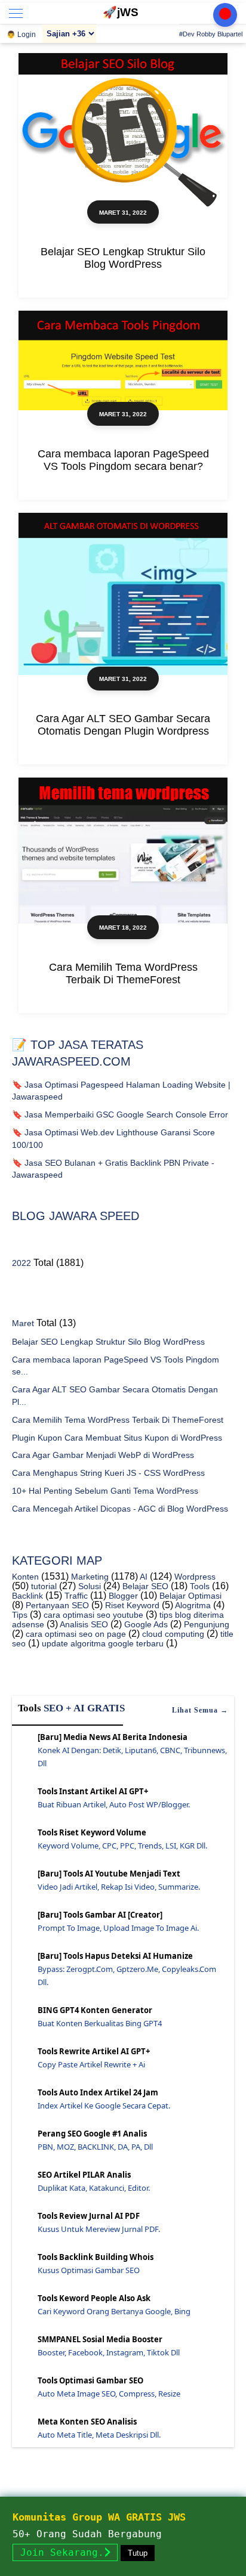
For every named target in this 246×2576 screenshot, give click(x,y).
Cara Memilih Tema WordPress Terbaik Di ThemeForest (123, 973)
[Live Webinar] (225, 15)
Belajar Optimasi (189, 1596)
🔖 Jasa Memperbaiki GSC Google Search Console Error (120, 1114)
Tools (199, 1586)
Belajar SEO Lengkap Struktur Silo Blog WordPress (123, 258)
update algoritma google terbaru (102, 1643)
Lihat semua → (200, 1710)
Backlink (27, 1596)
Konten (25, 1577)
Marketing (89, 1577)
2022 (21, 1263)
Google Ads (145, 1624)
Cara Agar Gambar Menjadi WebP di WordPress (103, 1455)
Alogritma (192, 1605)
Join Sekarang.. (65, 2552)
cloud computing (172, 1634)
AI (143, 1577)
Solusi (88, 1586)
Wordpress (194, 1577)
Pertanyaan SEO (56, 1605)
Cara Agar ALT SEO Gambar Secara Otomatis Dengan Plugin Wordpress (123, 725)
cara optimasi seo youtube (92, 1615)
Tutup (138, 2553)
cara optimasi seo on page (75, 1634)
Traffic (75, 1596)
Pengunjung (205, 1624)
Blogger (122, 1596)
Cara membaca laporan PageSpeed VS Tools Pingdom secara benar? (123, 460)
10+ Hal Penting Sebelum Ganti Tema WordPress (105, 1491)
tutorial (43, 1586)
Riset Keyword (131, 1605)
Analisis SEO (83, 1624)
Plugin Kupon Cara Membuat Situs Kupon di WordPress (117, 1438)
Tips (20, 1615)
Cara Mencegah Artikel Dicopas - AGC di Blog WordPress (120, 1509)
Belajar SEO (144, 1586)
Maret (23, 1323)
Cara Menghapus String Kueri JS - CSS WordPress (108, 1473)
